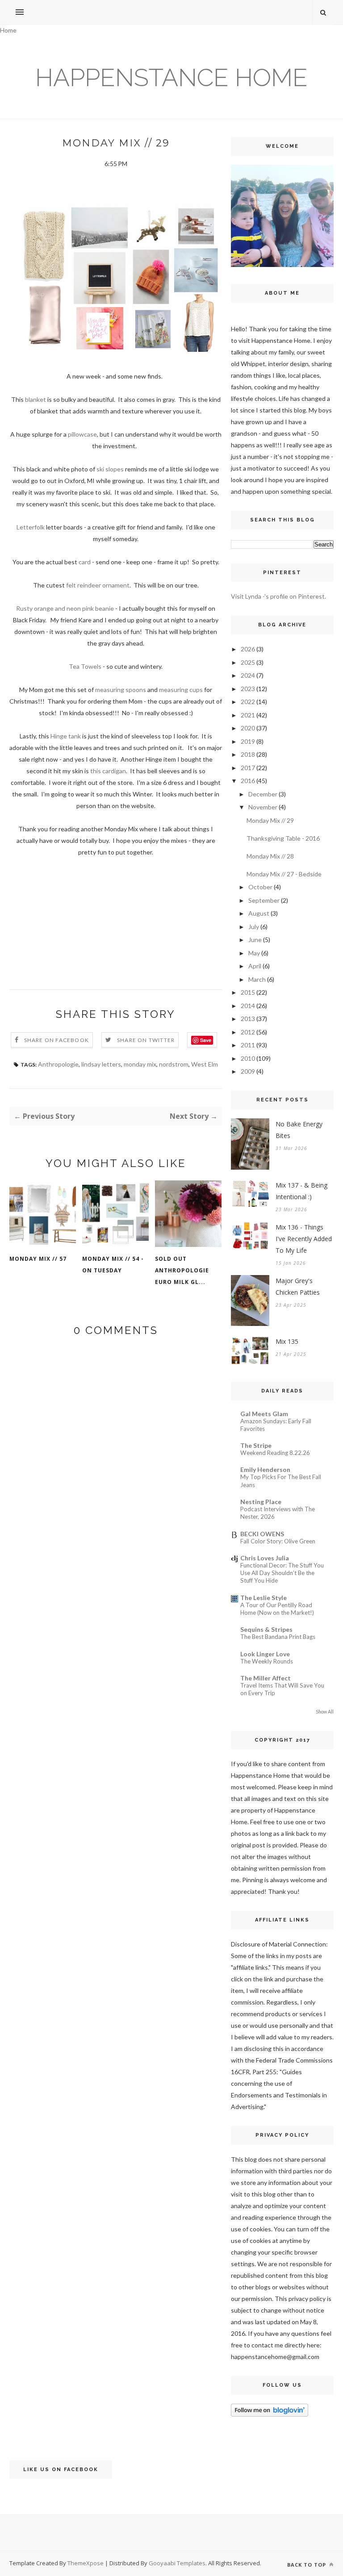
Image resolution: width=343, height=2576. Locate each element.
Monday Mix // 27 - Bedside (284, 874)
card (85, 562)
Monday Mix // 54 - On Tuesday (113, 1265)
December (263, 794)
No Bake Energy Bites (299, 1130)
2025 (248, 662)
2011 (248, 1045)
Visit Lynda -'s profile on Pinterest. (278, 596)
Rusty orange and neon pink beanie (65, 608)
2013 (248, 1019)
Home (8, 30)
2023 (248, 689)
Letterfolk (31, 527)
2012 (248, 1032)
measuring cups (181, 690)
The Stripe (256, 1445)
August (259, 913)
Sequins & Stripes (266, 1629)
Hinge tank (66, 736)
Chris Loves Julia (265, 1558)
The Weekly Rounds (267, 1661)
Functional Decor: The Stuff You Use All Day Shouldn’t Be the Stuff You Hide (282, 1573)
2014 (248, 1006)
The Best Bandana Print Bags (278, 1637)
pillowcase (82, 434)
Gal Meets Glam (264, 1414)
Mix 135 (287, 1341)
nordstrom (174, 1064)
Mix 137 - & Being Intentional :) (301, 1191)
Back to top (307, 2565)
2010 (248, 1058)
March (257, 979)
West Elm (205, 1064)
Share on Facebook (56, 1040)
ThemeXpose (86, 2563)
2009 (248, 1071)
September (264, 900)
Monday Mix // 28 (270, 856)
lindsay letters (101, 1064)
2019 (248, 741)
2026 (248, 649)
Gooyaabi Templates (177, 2563)
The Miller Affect (266, 1678)
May (254, 953)
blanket (36, 399)
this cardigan (108, 771)
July (254, 927)
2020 (248, 728)
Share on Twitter (146, 1040)
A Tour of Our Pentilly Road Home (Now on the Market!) (277, 1609)
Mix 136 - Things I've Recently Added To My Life (304, 1239)
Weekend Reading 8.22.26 (275, 1453)
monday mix (140, 1064)
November (263, 807)
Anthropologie (58, 1064)
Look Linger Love (265, 1654)
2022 (248, 702)
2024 (248, 675)
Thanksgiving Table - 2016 (283, 838)
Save (206, 1040)
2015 (248, 992)
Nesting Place (261, 1502)
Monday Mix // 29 (270, 820)
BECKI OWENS (262, 1534)
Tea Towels (85, 666)
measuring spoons (121, 690)
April (255, 966)
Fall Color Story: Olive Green (278, 1541)
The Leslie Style (264, 1598)
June (255, 940)
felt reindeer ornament (98, 585)
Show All (325, 1712)
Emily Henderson (265, 1469)
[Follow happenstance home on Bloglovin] (270, 2414)
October (260, 887)
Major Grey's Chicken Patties (298, 1286)
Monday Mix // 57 (38, 1259)
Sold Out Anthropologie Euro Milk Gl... (182, 1270)
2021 (248, 715)
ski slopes (110, 469)
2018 (248, 754)
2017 (248, 768)
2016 (248, 781)
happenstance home (171, 77)
